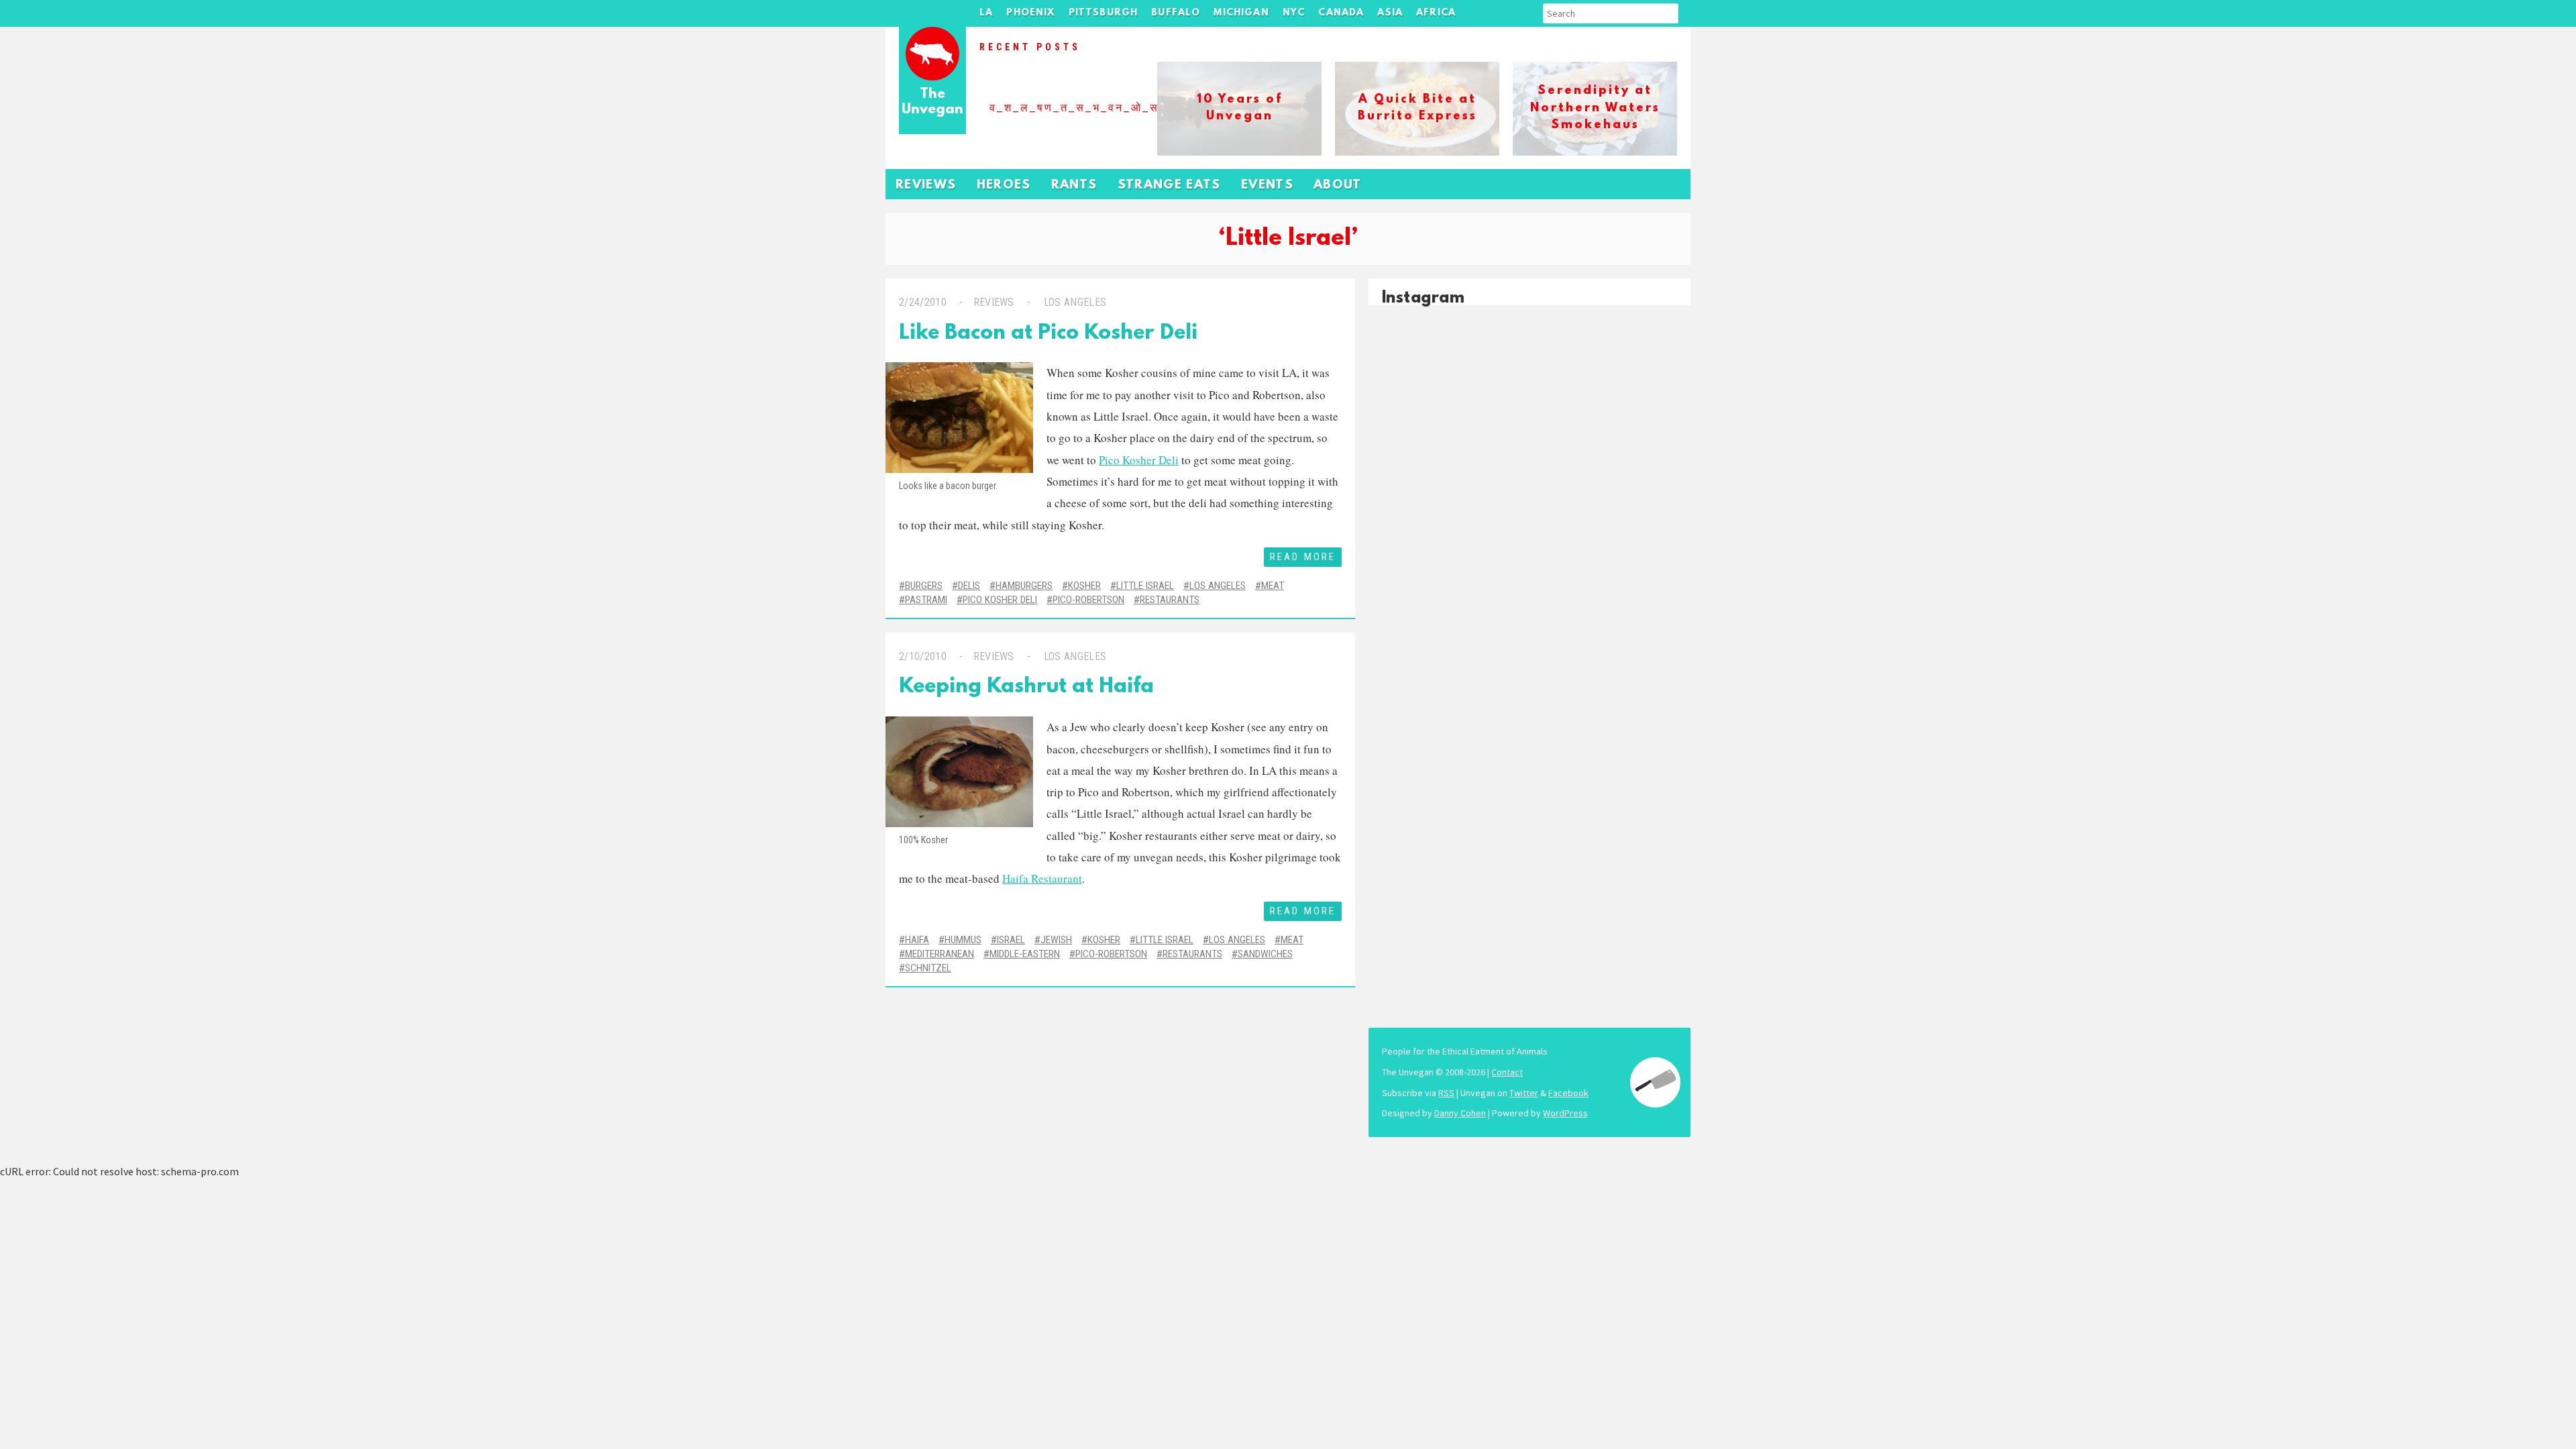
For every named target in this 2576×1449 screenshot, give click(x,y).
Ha (1009, 878)
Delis (969, 586)
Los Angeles (1075, 302)
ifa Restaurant (1049, 878)
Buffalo (1176, 13)
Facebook (1568, 1093)
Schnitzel (928, 968)
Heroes (1004, 185)
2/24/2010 (923, 302)
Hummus (963, 940)
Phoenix (1030, 13)
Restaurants (1170, 600)
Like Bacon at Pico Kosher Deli (1048, 334)
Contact (1507, 1072)
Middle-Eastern (1025, 954)
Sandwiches (1265, 954)
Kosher (1084, 586)
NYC (1294, 13)
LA (986, 13)
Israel (1011, 940)
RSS (1446, 1093)
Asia (1390, 13)
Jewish (1056, 940)
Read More (1303, 557)
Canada (1341, 13)
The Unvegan (932, 102)
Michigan (1241, 13)
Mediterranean (940, 954)
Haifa (917, 940)
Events (1267, 185)
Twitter (1524, 1093)
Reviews (926, 185)
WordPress (1565, 1113)
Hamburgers (1024, 586)
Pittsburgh (1104, 13)
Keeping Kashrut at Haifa (1026, 687)
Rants (1074, 185)
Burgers (924, 586)
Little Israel (1145, 586)
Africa (1436, 13)
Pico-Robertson (1088, 600)
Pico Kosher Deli (1139, 460)
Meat (1273, 586)
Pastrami (926, 600)
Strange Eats (1169, 185)
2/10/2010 (923, 656)
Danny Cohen (1460, 1113)
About (1338, 185)
